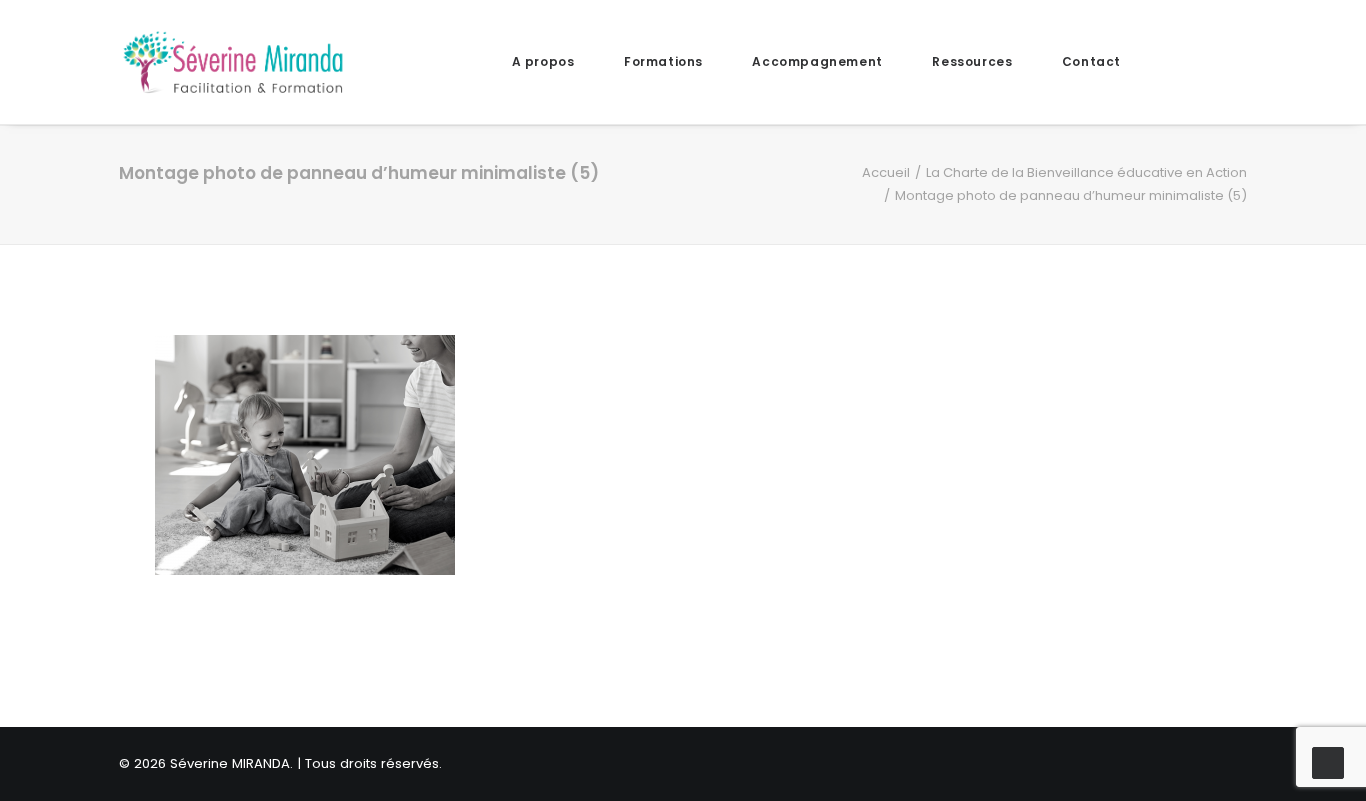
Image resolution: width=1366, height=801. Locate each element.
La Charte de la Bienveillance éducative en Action (1086, 172)
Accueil (886, 172)
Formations (663, 61)
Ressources (972, 61)
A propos (543, 61)
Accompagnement (817, 61)
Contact (1091, 61)
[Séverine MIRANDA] (233, 62)
